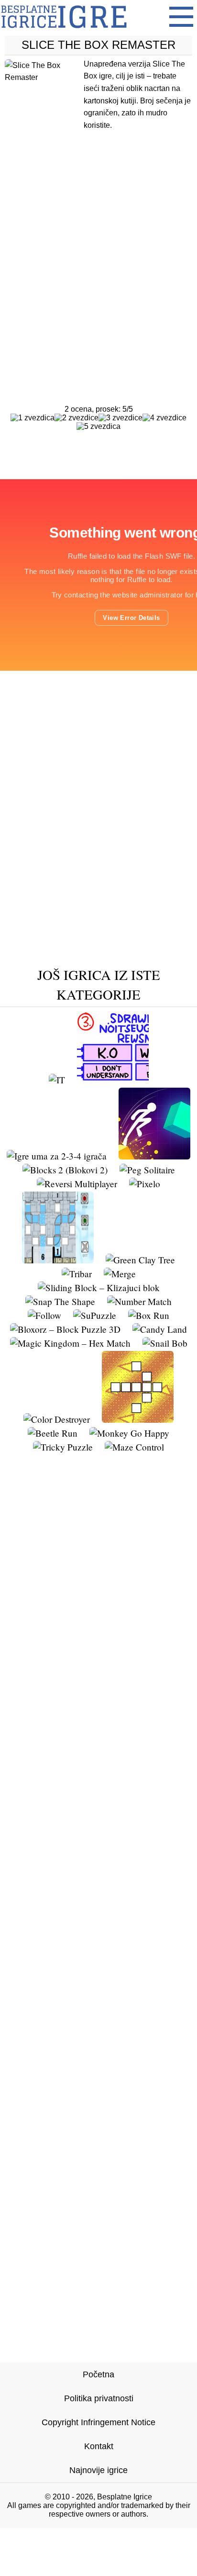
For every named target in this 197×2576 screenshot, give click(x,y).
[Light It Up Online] (154, 1156)
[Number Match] (139, 1301)
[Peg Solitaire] (147, 1170)
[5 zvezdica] (98, 427)
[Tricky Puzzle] (63, 1447)
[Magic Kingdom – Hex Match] (70, 1343)
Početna (98, 2374)
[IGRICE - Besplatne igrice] (64, 31)
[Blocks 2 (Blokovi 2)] (65, 1170)
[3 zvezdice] (120, 418)
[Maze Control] (134, 1447)
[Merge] (120, 1274)
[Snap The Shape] (60, 1301)
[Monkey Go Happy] (129, 1433)
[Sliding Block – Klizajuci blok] (99, 1288)
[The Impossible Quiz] (113, 1080)
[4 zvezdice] (164, 418)
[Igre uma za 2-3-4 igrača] (57, 1156)
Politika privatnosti (99, 2398)
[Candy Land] (160, 1329)
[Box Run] (149, 1315)
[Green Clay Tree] (140, 1260)
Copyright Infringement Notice (98, 2422)
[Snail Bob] (165, 1343)
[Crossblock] (138, 1419)
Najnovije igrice (98, 2470)
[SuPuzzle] (95, 1315)
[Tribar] (77, 1274)
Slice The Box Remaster (98, 45)
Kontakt (99, 2446)
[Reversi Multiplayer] (77, 1184)
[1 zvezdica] (33, 418)
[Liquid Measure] (58, 1260)
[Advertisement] (98, 249)
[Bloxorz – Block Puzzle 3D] (65, 1329)
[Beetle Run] (53, 1433)
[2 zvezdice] (77, 418)
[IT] (57, 1080)
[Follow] (44, 1315)
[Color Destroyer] (57, 1419)
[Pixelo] (145, 1184)
